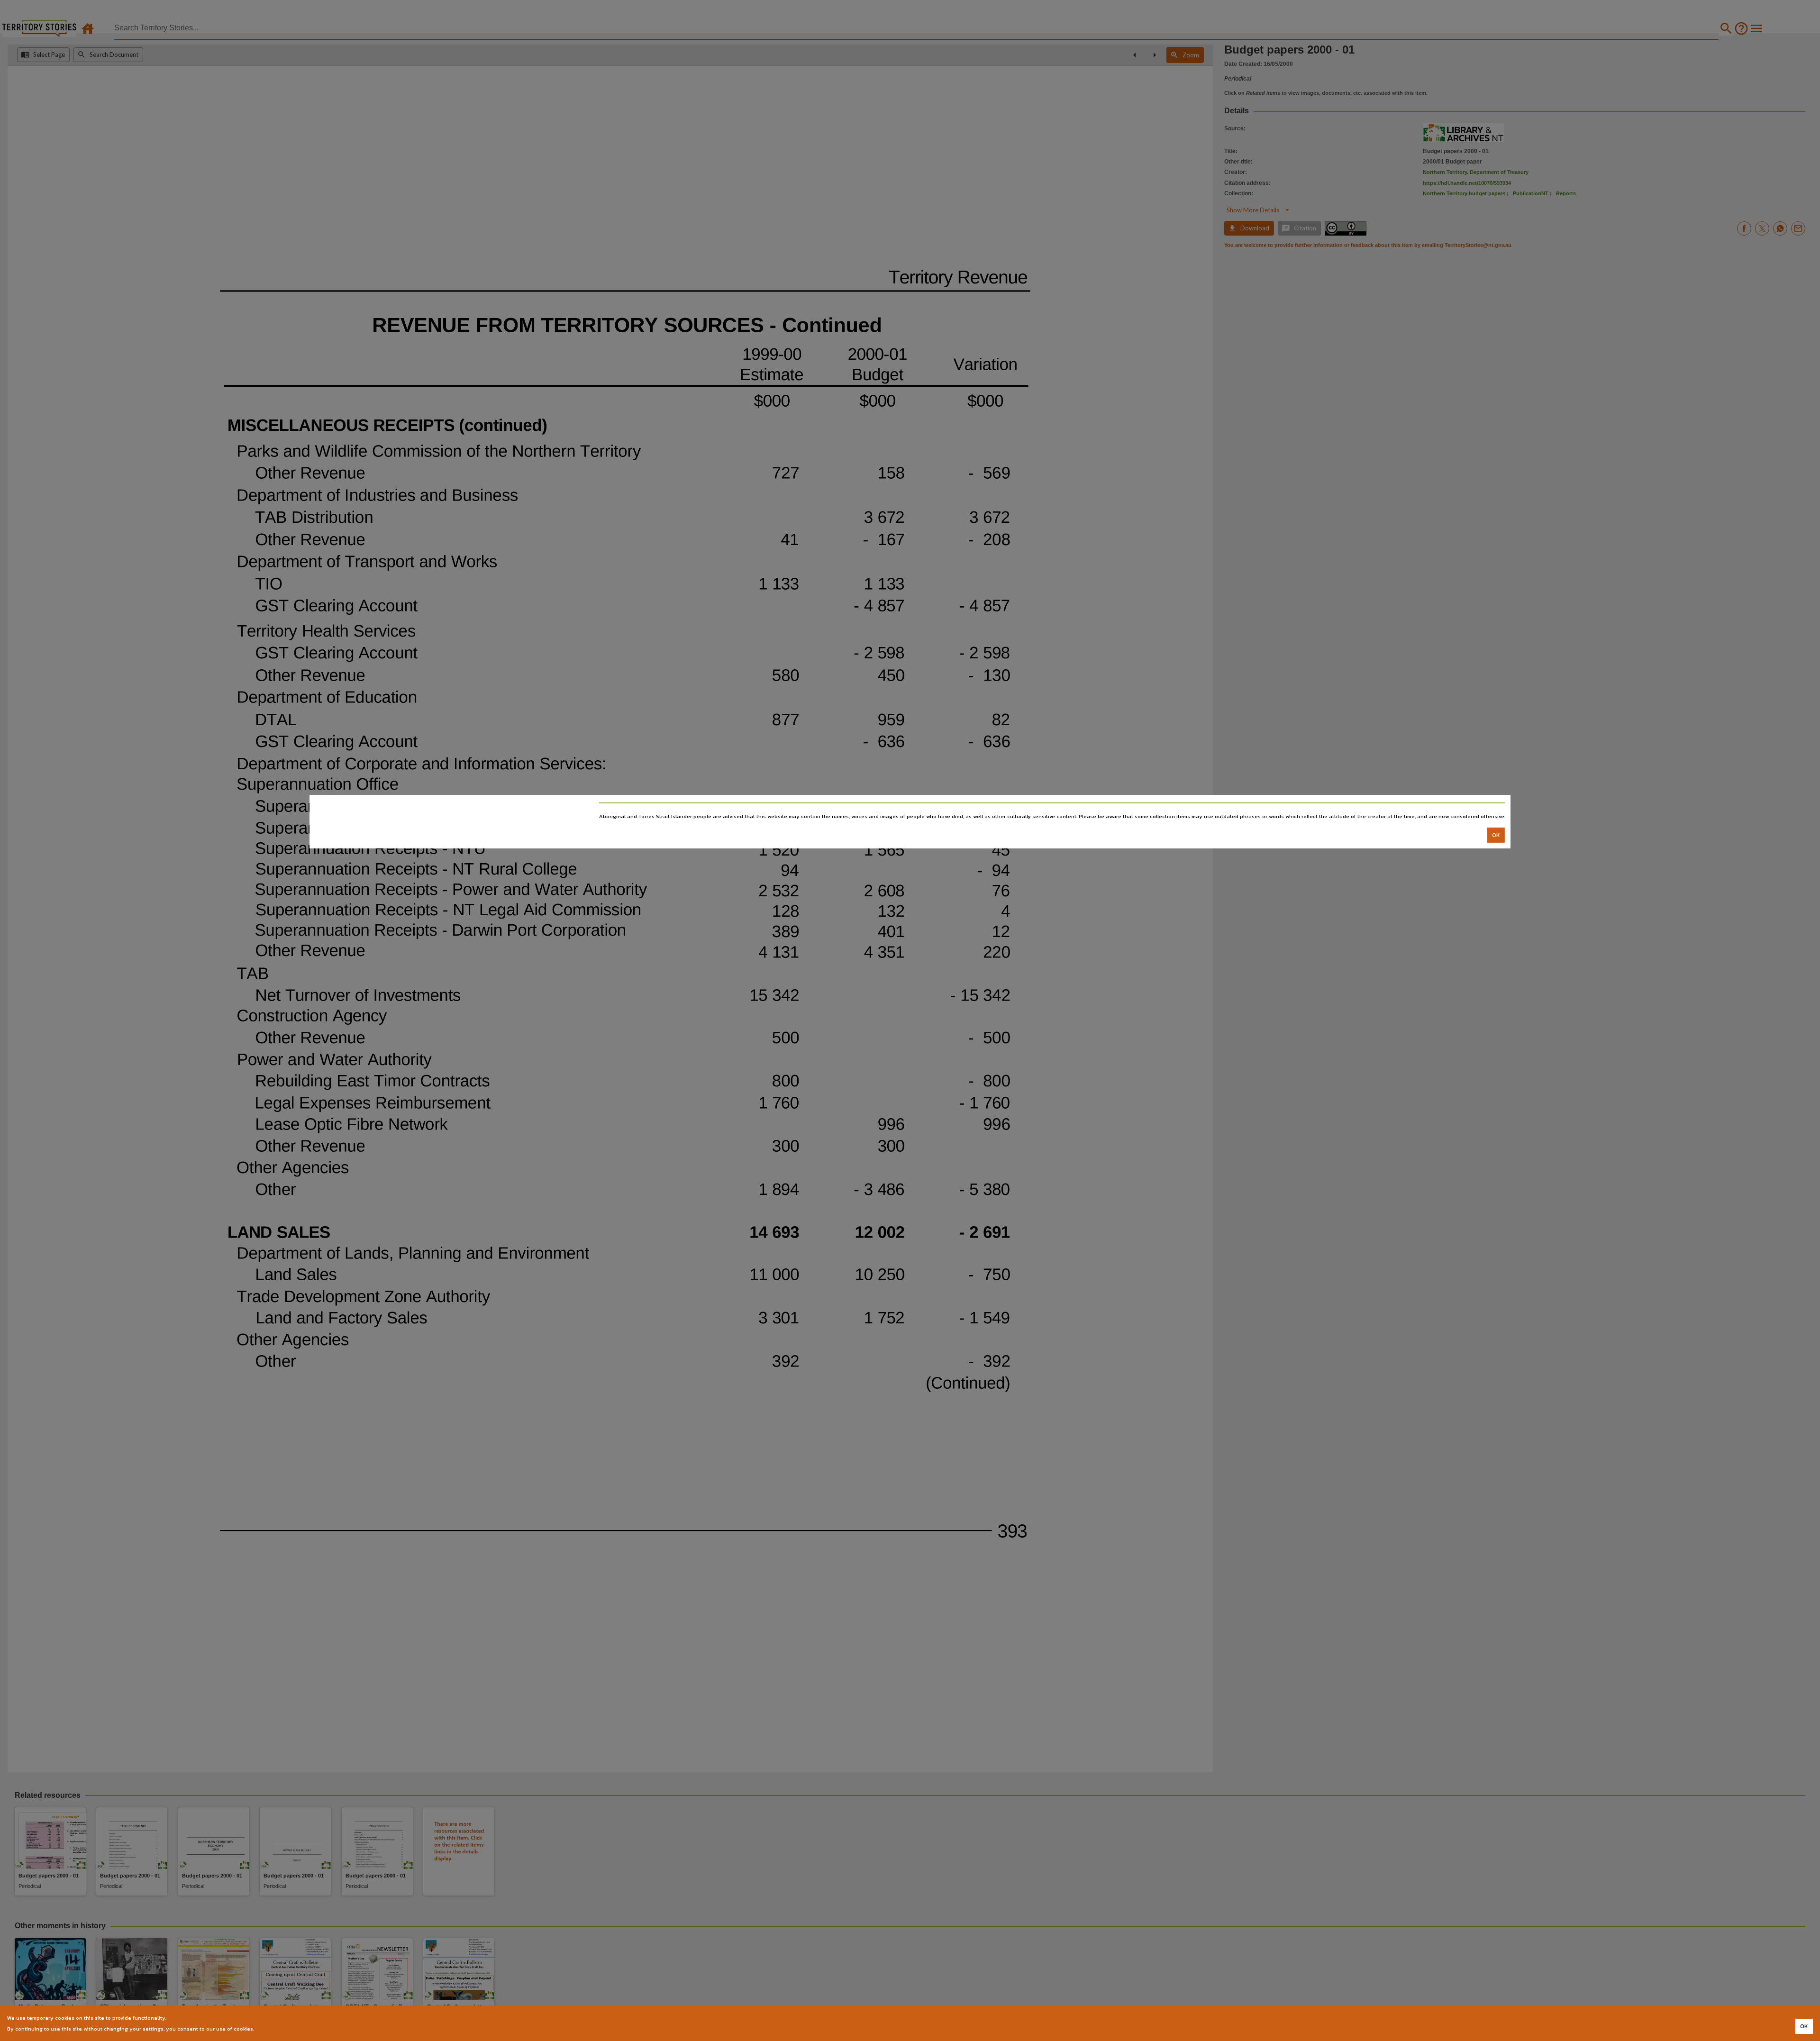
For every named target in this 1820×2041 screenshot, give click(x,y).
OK (1496, 835)
